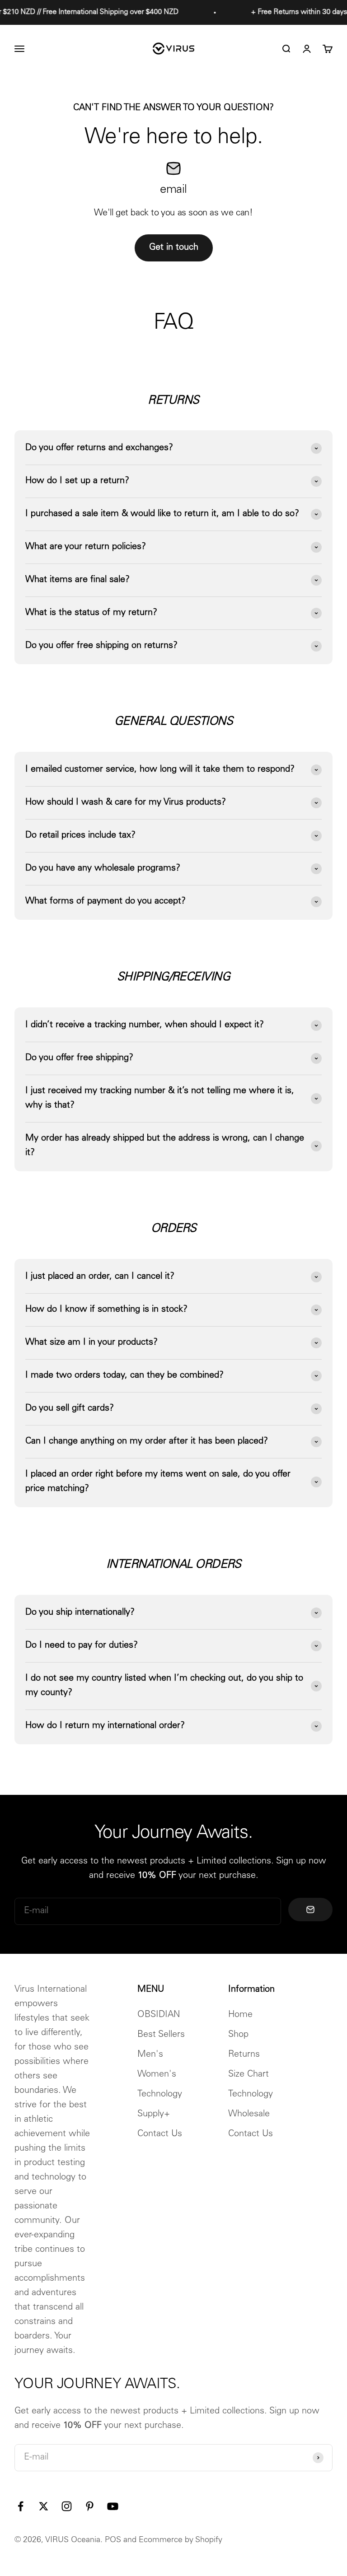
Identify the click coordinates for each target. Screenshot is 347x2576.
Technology (160, 2095)
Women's (157, 2075)
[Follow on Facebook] (21, 2506)
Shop (238, 2035)
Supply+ (154, 2115)
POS (113, 2540)
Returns (244, 2055)
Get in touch (174, 248)
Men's (150, 2055)
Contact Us (160, 2134)
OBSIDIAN (159, 2015)
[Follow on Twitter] (44, 2506)
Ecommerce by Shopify (181, 2540)
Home (240, 2015)
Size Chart (249, 2075)
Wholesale (249, 2115)
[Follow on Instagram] (67, 2506)
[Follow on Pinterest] (90, 2506)
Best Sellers (161, 2035)
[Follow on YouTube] (113, 2506)
